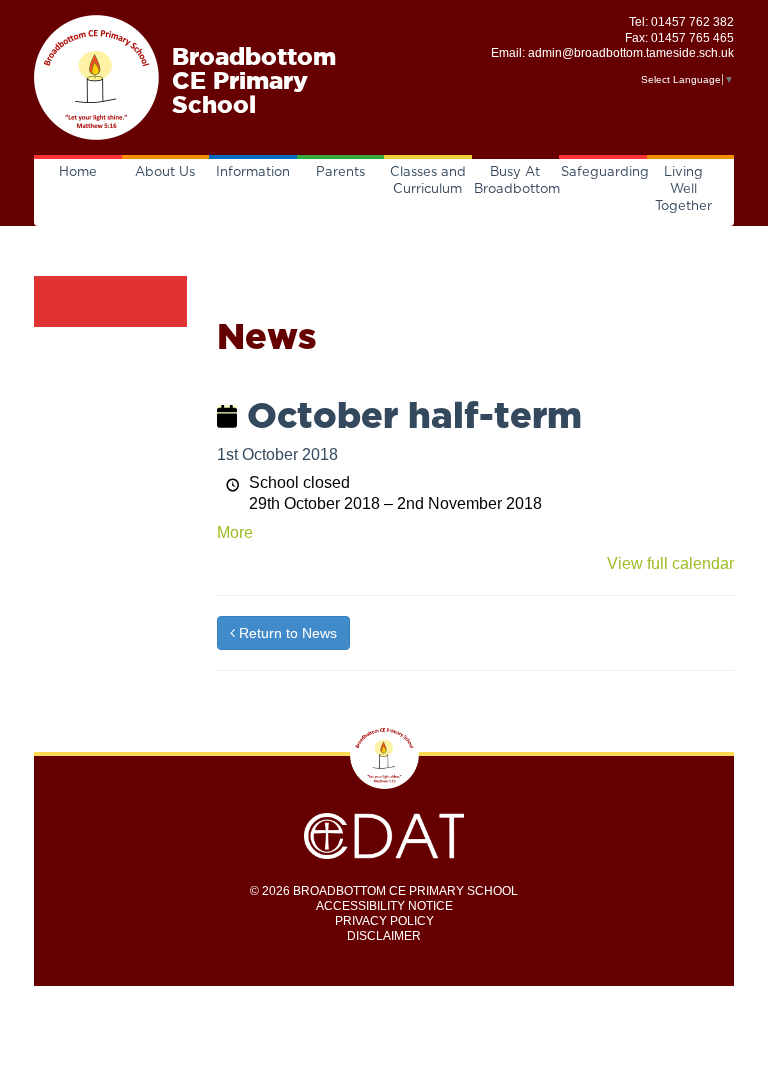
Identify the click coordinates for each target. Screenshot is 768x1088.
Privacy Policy (384, 921)
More (235, 532)
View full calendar (670, 563)
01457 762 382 (692, 22)
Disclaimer (384, 936)
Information (253, 172)
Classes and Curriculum (428, 181)
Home (78, 172)
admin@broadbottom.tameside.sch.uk (631, 53)
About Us (165, 172)
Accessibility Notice (384, 906)
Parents (340, 172)
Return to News (286, 633)
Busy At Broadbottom (517, 181)
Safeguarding (604, 172)
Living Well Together (683, 189)
